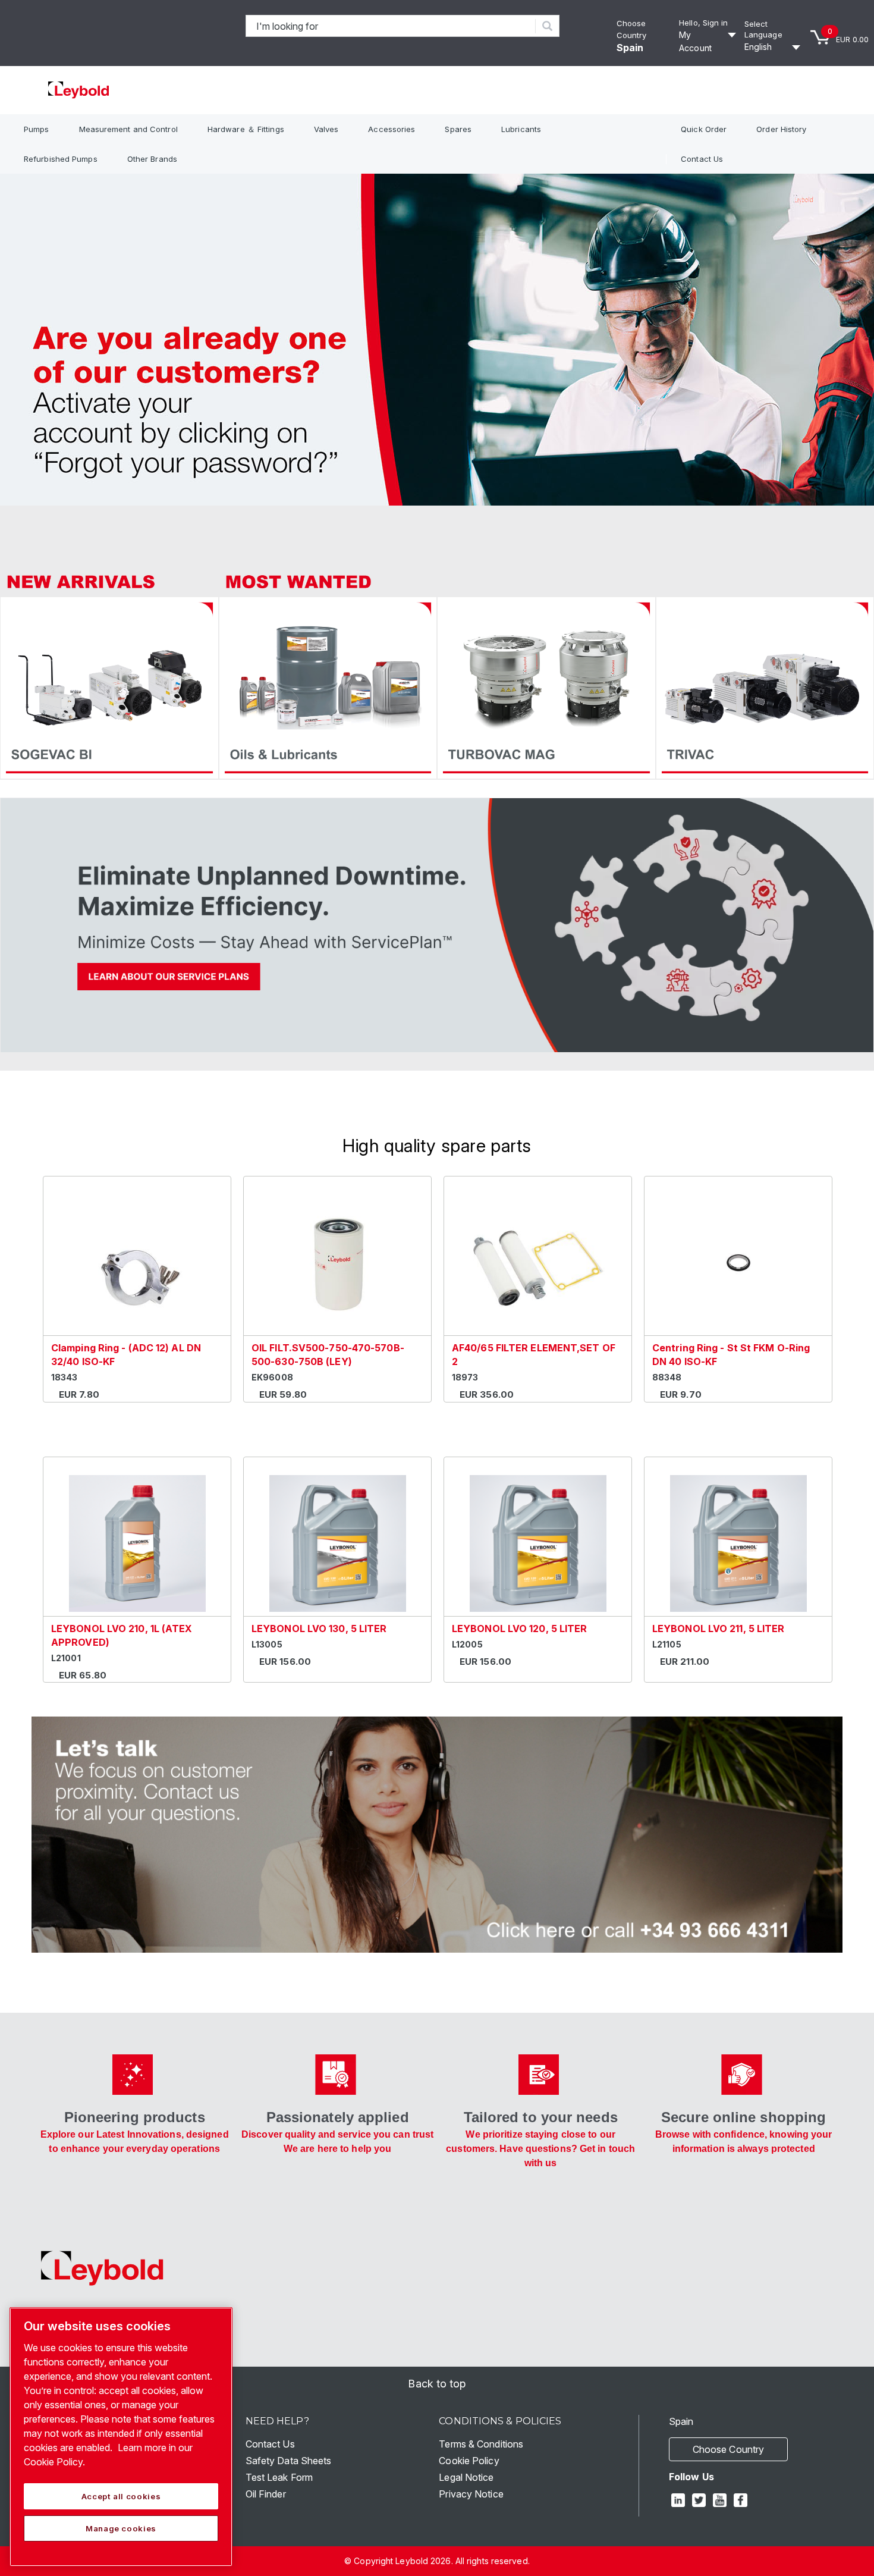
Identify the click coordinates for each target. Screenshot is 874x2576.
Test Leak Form (279, 2477)
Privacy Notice (471, 2494)
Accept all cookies (121, 2496)
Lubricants (521, 129)
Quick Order (704, 129)
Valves (326, 129)
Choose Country (728, 2449)
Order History (781, 129)
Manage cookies (121, 2528)
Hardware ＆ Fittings (246, 129)
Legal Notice (466, 2477)
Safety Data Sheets (289, 2461)
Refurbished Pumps (61, 159)
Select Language (763, 29)
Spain (630, 48)
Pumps (37, 129)
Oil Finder (266, 2494)
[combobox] (391, 26)
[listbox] (774, 47)
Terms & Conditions (481, 2444)
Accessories (392, 129)
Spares (458, 129)
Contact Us (702, 159)
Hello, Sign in (703, 23)
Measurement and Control (128, 129)
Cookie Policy (469, 2461)
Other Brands (152, 159)
